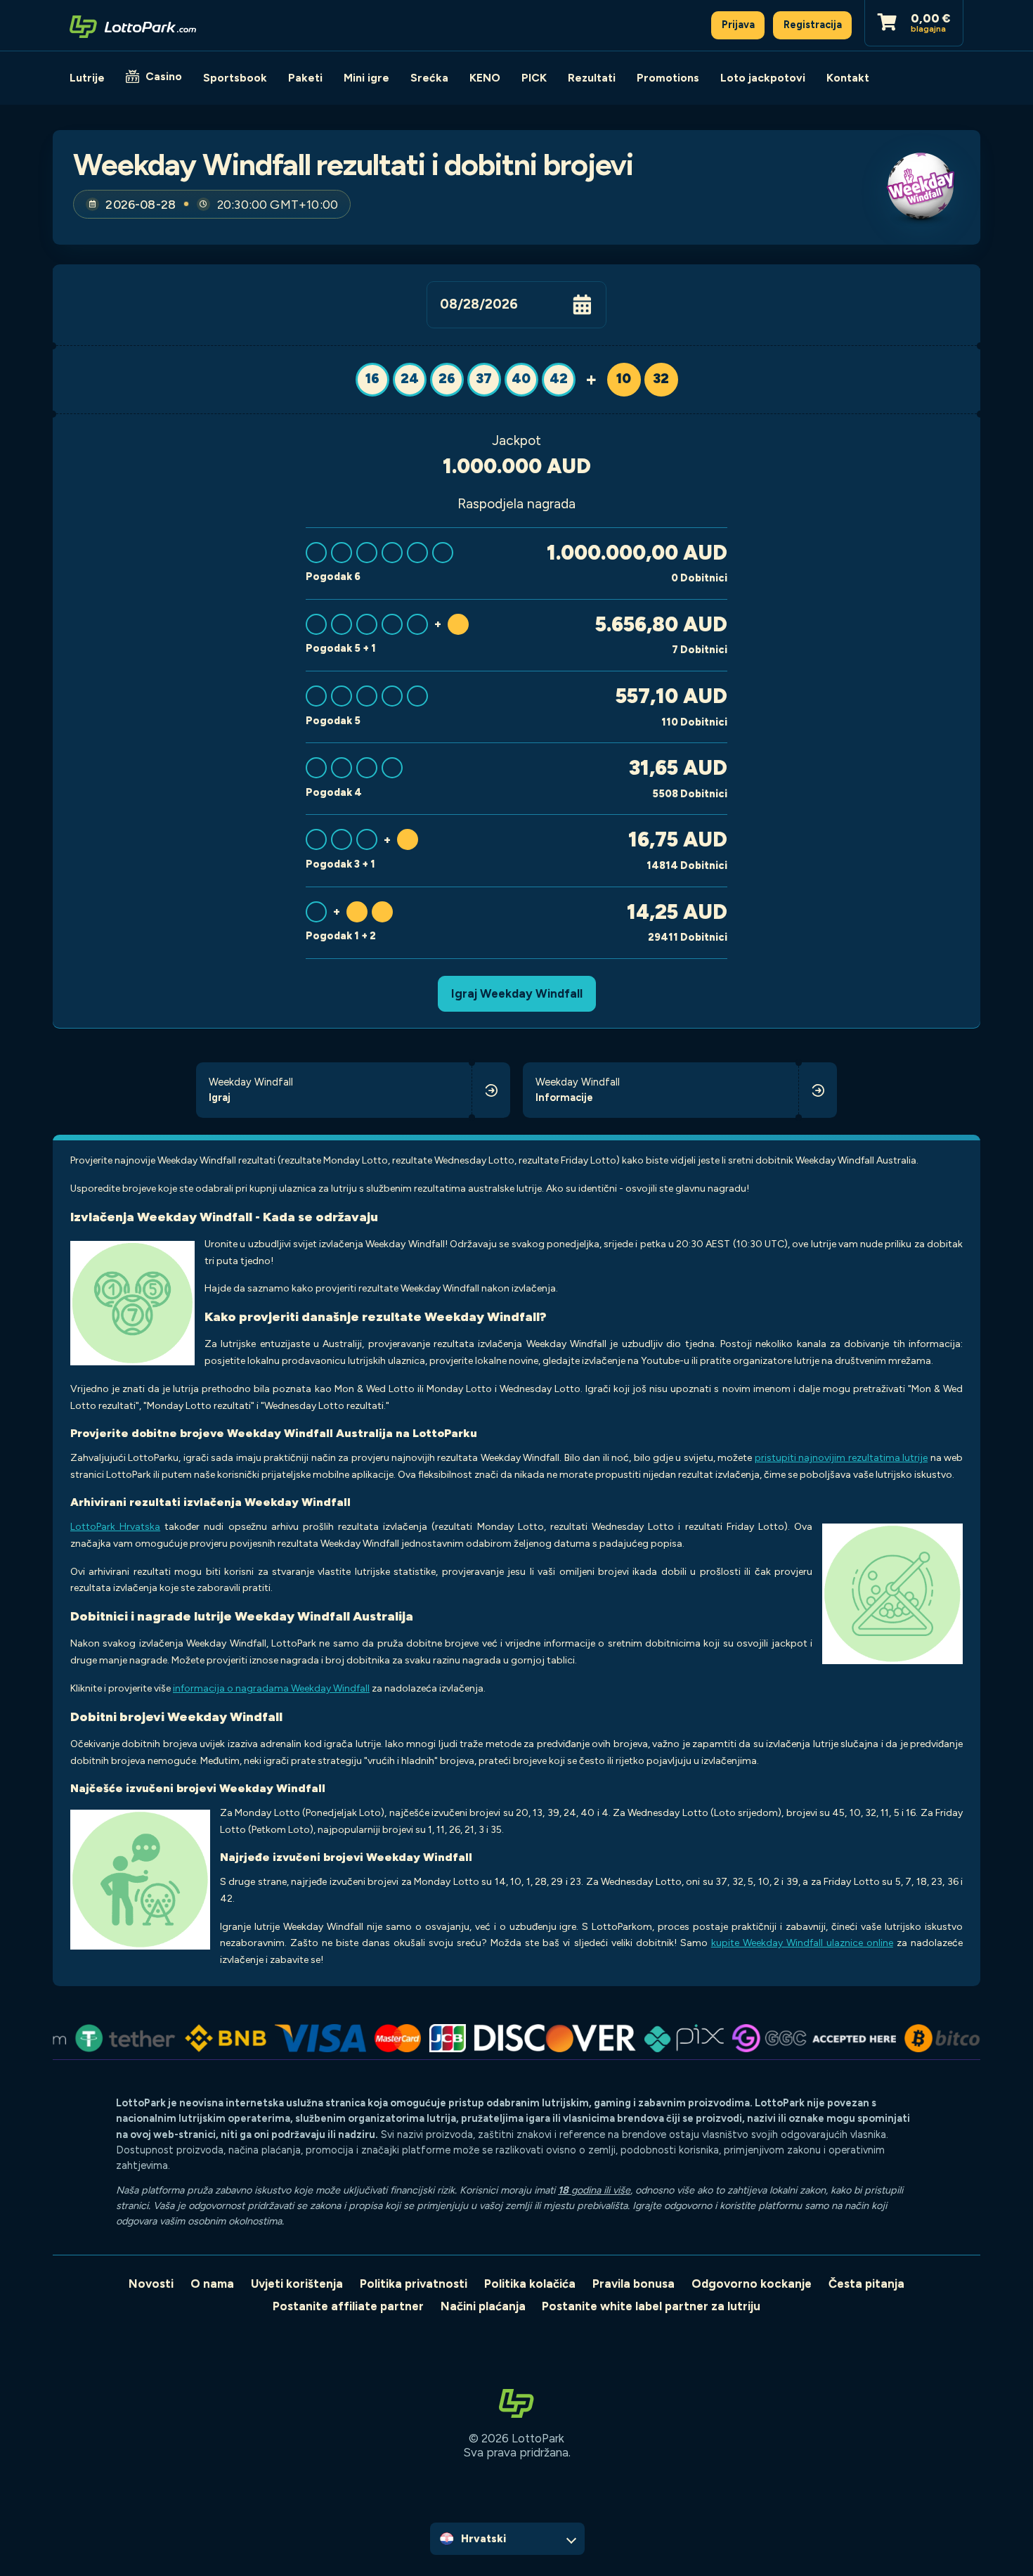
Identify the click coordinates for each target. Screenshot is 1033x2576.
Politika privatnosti (414, 2284)
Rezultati (592, 78)
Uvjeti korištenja (297, 2284)
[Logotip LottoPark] (133, 25)
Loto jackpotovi (763, 78)
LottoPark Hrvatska (115, 1527)
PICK (534, 78)
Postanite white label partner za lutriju (651, 2306)
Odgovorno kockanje (752, 2284)
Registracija (813, 25)
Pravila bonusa (634, 2284)
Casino (164, 76)
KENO (485, 78)
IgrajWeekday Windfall (517, 993)
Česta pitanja (866, 2284)
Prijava (738, 25)
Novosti (151, 2284)
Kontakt (848, 78)
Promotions (668, 78)
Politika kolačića (530, 2284)
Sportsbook (235, 78)
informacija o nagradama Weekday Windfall (271, 1688)
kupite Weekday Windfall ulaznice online (802, 1943)
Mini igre (366, 78)
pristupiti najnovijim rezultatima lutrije (841, 1458)
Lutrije (87, 78)
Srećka (429, 78)
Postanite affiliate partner (348, 2306)
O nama (212, 2284)
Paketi (305, 78)
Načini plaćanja (483, 2306)
